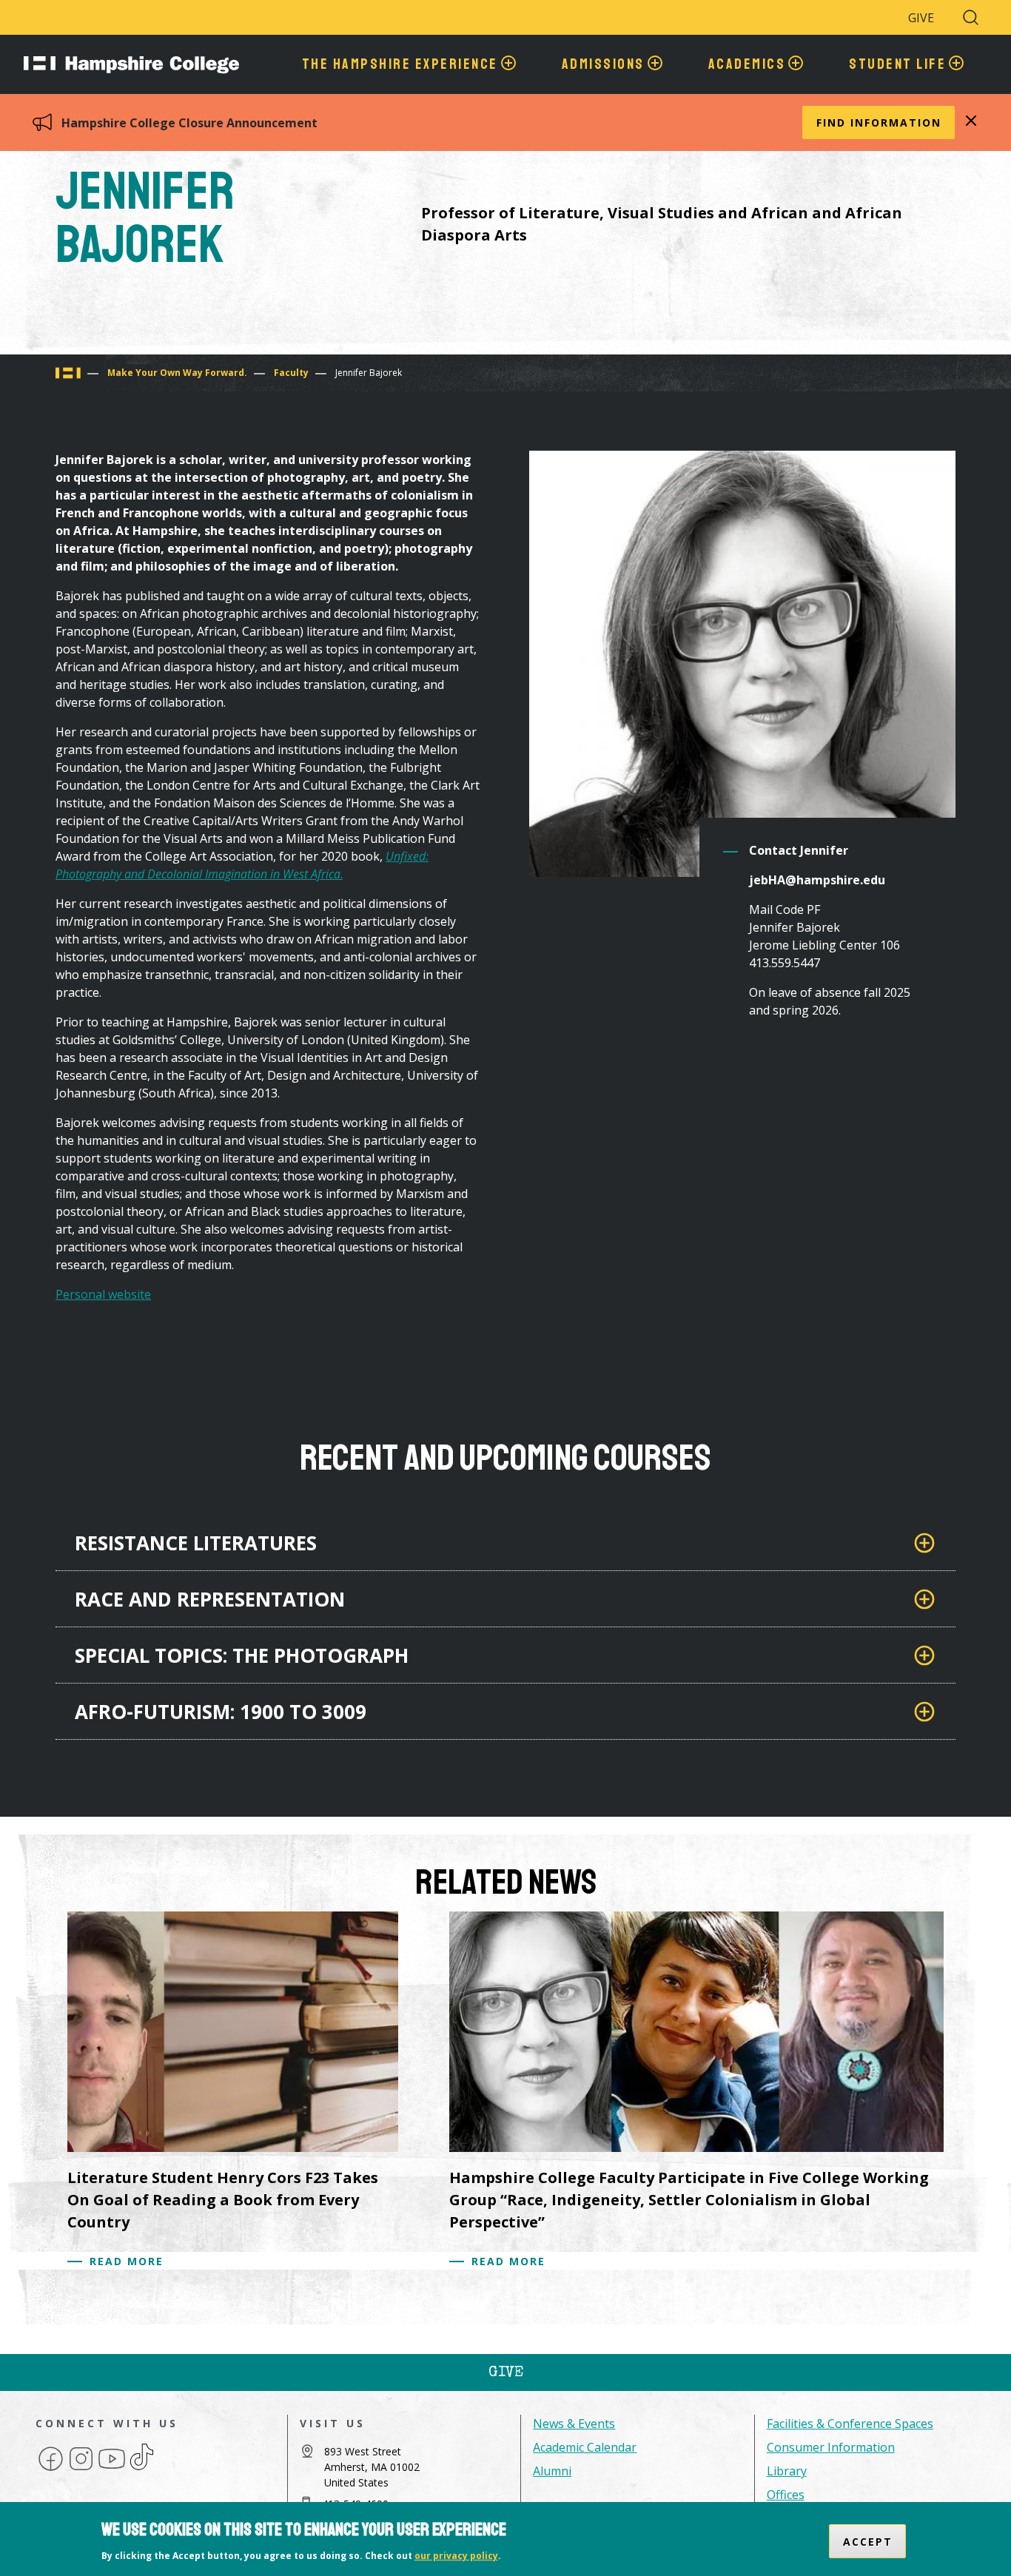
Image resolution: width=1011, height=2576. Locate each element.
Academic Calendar (585, 2447)
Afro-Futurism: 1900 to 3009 (221, 1712)
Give (921, 18)
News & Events (574, 2424)
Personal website (103, 1294)
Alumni (552, 2471)
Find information (879, 122)
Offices (786, 2495)
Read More (127, 2261)
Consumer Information (831, 2447)
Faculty (291, 373)
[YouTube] (112, 2469)
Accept (868, 2541)
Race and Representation (210, 1599)
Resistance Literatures (196, 1543)
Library (787, 2471)
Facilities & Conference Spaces (850, 2424)
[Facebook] (51, 2469)
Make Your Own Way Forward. (177, 373)
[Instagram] (81, 2469)
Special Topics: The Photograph (242, 1655)
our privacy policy (456, 2556)
